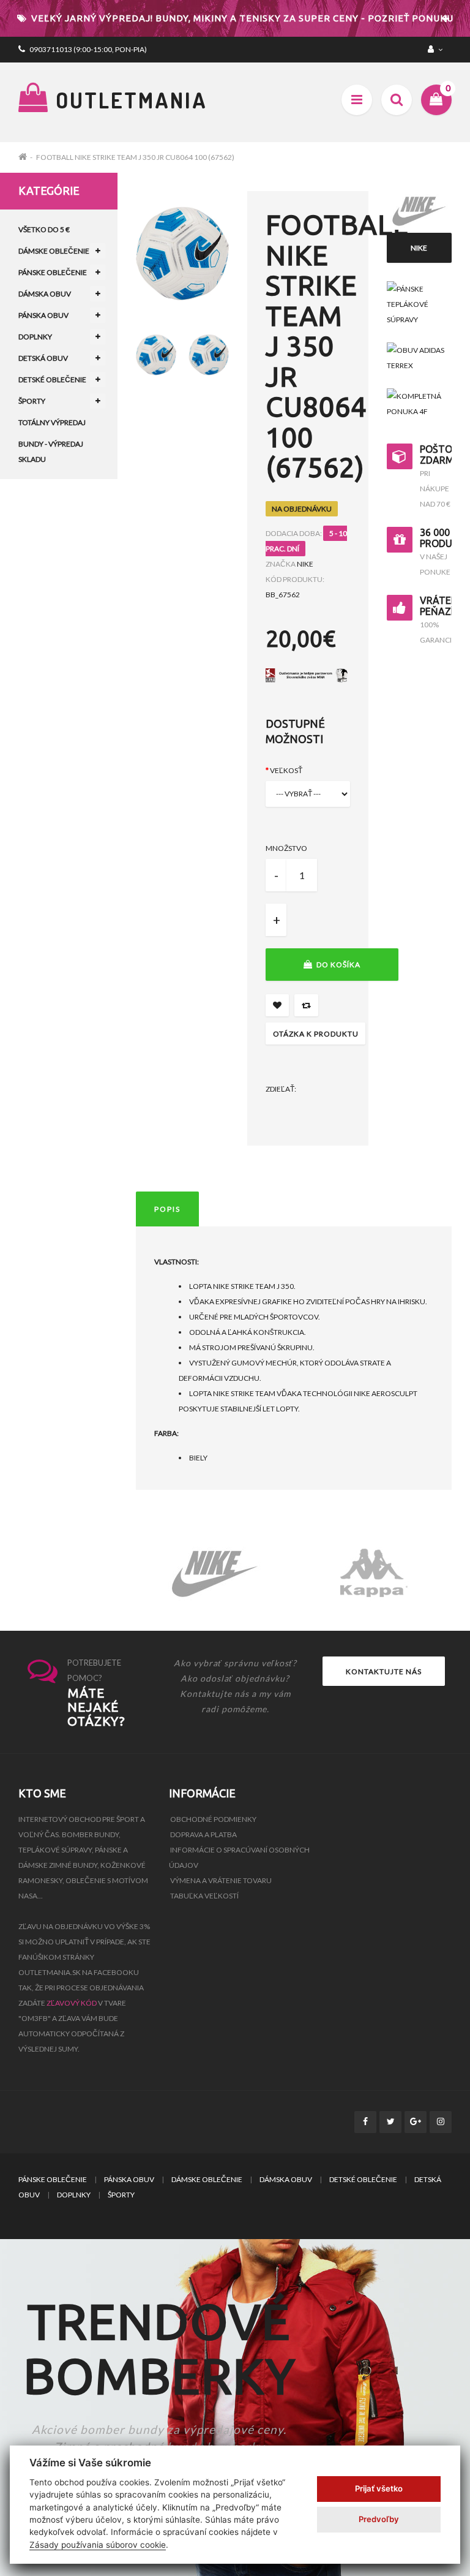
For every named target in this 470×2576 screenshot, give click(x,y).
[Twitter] (390, 2122)
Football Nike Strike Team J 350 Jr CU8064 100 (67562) (135, 157)
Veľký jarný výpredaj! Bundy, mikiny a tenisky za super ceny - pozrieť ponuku (241, 18)
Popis (167, 1209)
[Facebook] (365, 2122)
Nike (305, 564)
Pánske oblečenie (53, 272)
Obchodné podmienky (213, 1819)
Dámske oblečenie (54, 251)
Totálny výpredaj (52, 422)
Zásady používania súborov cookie (98, 2545)
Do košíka (338, 965)
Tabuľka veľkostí (204, 1896)
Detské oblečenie (52, 380)
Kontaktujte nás (384, 1671)
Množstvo (286, 848)
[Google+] (416, 2122)
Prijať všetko (379, 2488)
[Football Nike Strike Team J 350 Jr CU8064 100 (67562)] (156, 355)
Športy (32, 401)
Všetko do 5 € (44, 229)
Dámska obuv (45, 294)
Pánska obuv (43, 315)
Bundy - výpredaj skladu (51, 451)
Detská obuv (43, 358)
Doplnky (35, 337)
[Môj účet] (437, 49)
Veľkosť (286, 770)
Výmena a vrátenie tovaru (221, 1880)
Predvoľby (379, 2519)
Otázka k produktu (316, 1034)
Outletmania (129, 100)
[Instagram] (441, 2122)
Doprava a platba (203, 1834)
